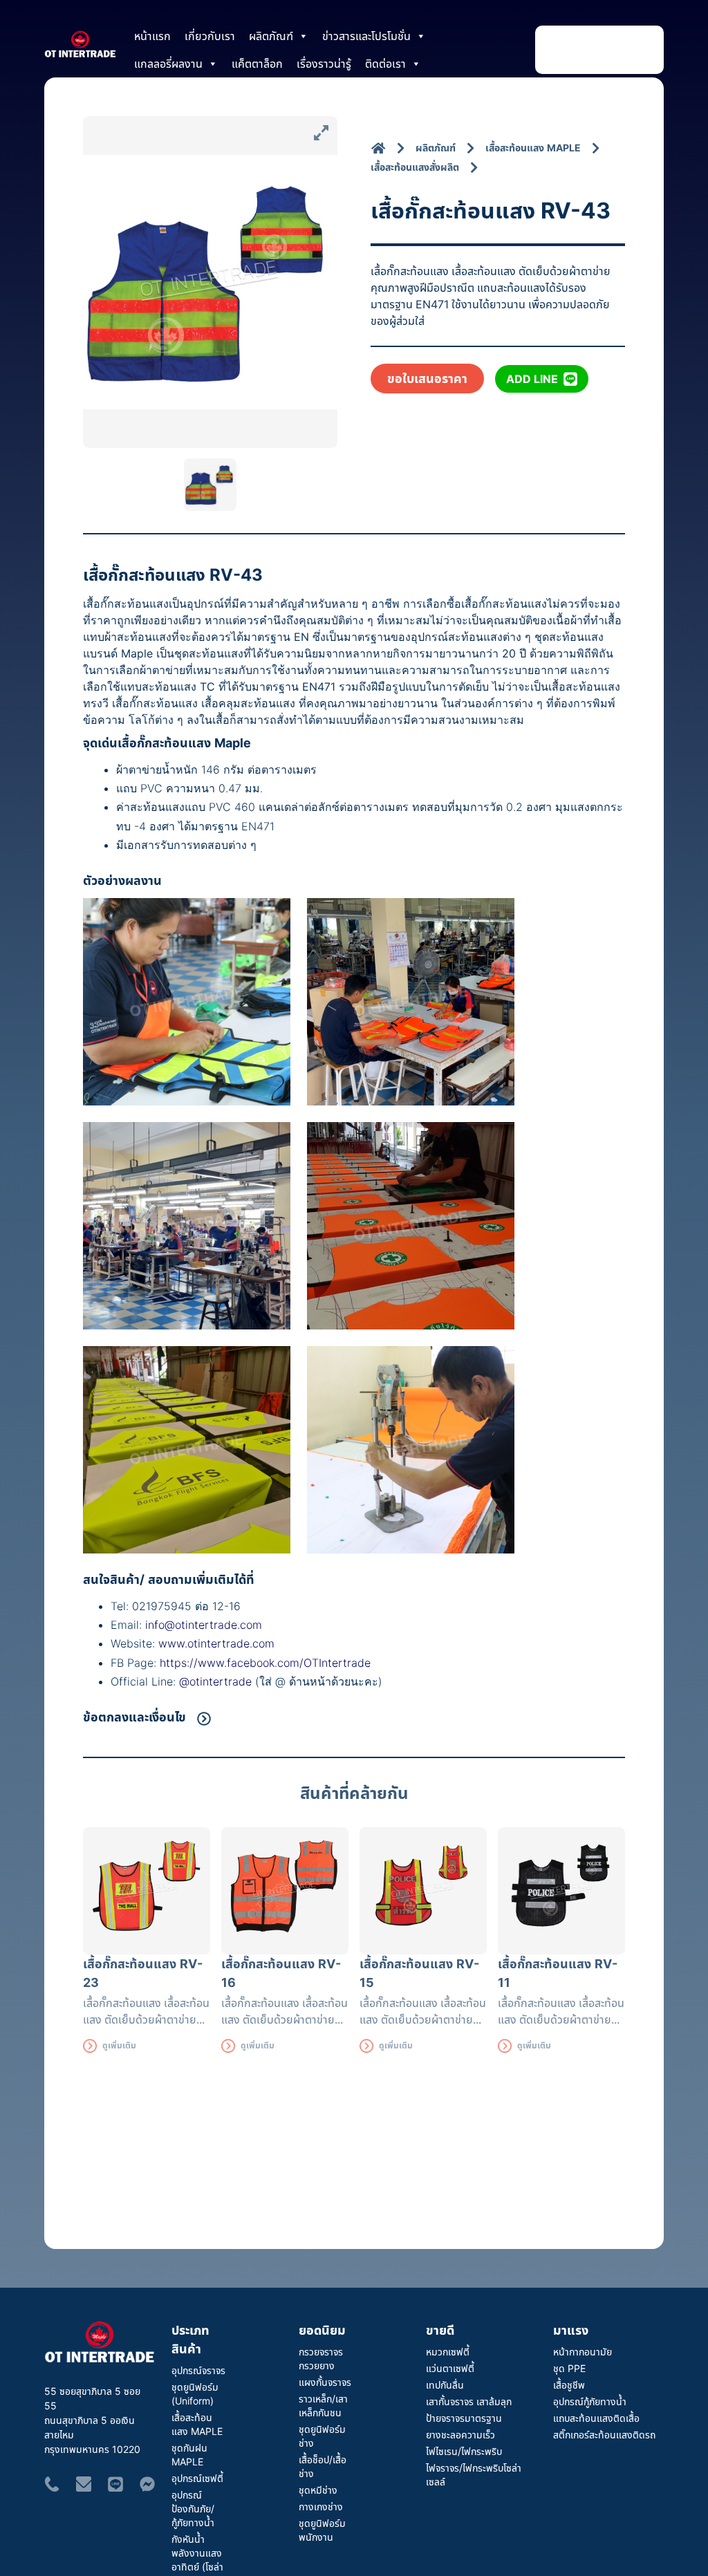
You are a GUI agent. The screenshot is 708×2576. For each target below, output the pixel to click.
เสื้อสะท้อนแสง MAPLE (197, 2424)
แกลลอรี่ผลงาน (168, 64)
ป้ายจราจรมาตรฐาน (464, 2418)
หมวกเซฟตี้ (448, 2352)
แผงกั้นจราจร (325, 2382)
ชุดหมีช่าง (318, 2490)
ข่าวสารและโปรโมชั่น (366, 36)
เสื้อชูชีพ (569, 2385)
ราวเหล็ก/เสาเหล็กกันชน (323, 2406)
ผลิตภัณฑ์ (271, 36)
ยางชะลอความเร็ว (460, 2435)
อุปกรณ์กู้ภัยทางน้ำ (590, 2401)
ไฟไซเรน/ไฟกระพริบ (464, 2451)
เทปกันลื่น (445, 2385)
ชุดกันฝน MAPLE (189, 2455)
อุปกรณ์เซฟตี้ (197, 2478)
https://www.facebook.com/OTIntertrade (265, 1663)
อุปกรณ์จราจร (198, 2370)
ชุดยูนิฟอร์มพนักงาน (322, 2530)
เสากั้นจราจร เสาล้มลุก (469, 2401)
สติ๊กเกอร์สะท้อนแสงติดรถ (604, 2435)
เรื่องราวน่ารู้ (324, 64)
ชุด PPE (569, 2368)
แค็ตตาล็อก (257, 64)
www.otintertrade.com (216, 1643)
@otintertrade (217, 1681)
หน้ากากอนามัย (583, 2352)
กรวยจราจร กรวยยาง (321, 2359)
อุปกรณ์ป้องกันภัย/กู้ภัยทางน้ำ (193, 2509)
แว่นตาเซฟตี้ (450, 2368)
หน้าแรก (152, 36)
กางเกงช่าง (321, 2507)
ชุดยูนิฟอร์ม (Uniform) (195, 2394)
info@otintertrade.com (204, 1625)
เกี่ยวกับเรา (210, 36)
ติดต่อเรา (385, 64)
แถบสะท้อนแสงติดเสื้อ (596, 2418)
